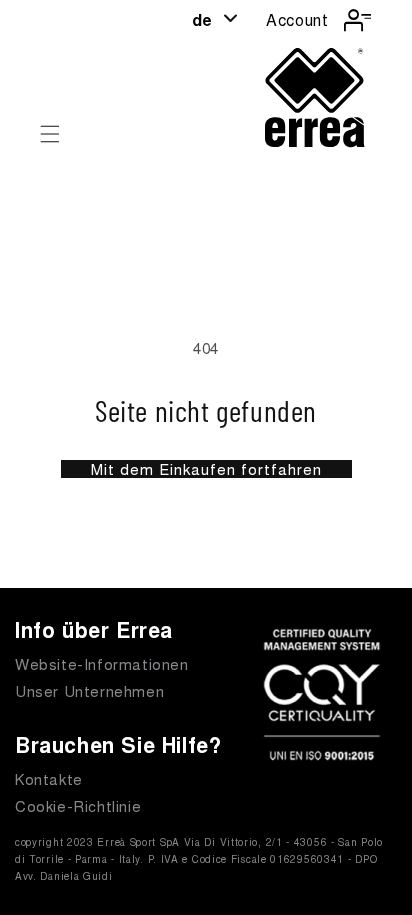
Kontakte (49, 778)
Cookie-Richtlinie (78, 805)
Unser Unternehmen (89, 690)
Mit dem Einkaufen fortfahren (206, 469)
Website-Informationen (102, 663)
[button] (50, 134)
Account (297, 19)
